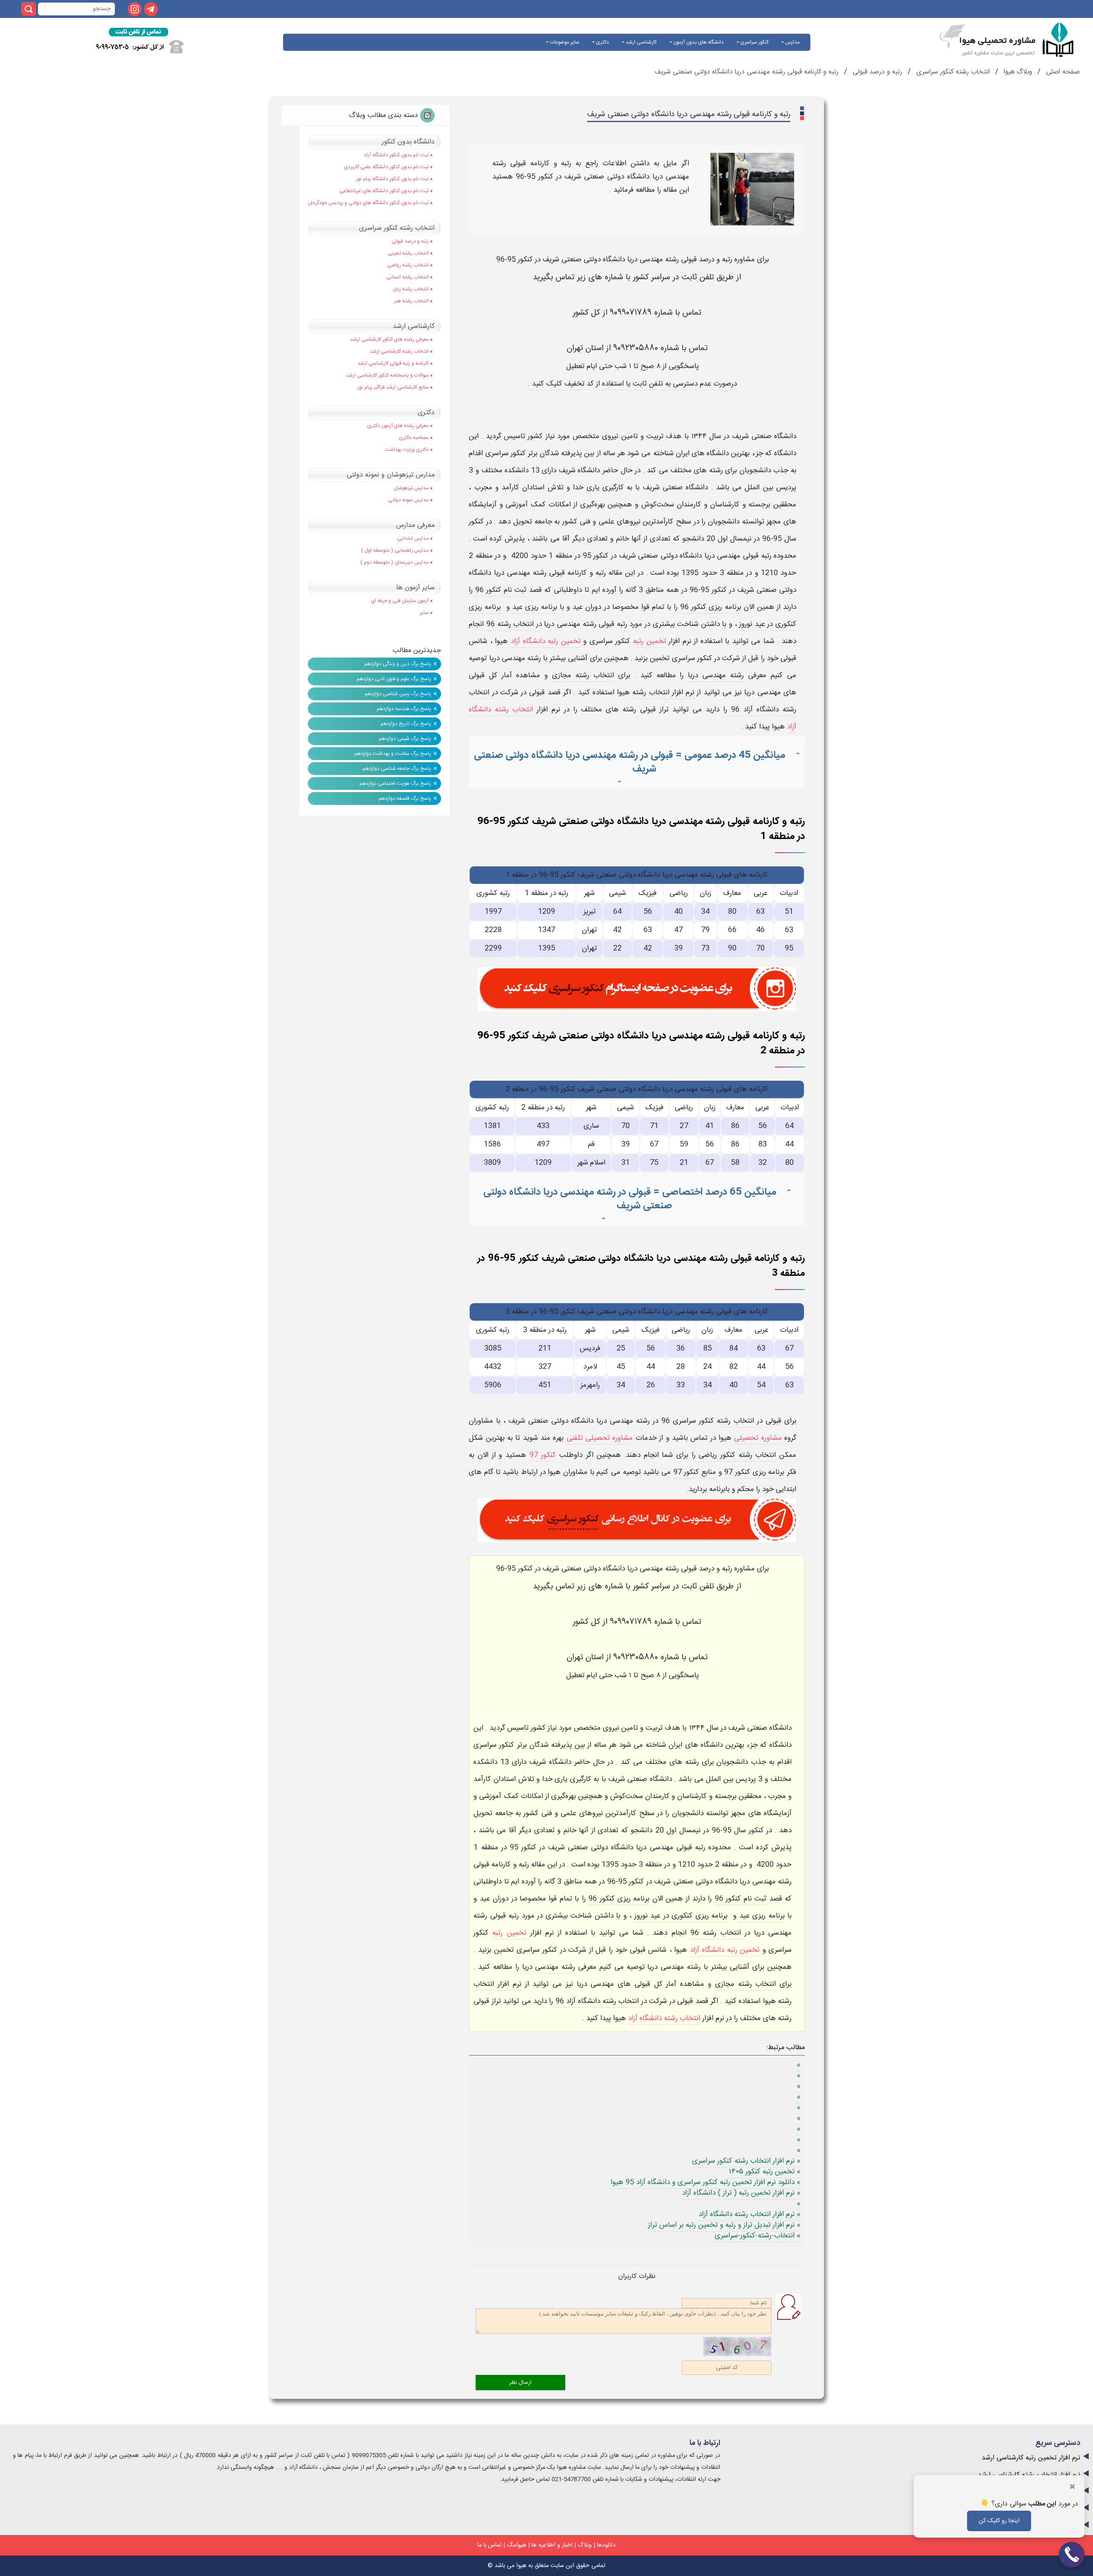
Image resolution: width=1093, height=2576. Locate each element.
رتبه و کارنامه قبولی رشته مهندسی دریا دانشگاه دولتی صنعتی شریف (747, 72)
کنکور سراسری (754, 42)
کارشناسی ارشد (640, 42)
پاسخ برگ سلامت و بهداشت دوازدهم (393, 754)
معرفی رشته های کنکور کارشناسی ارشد (389, 339)
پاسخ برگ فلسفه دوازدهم (405, 798)
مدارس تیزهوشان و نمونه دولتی (391, 475)
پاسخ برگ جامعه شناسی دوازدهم (397, 769)
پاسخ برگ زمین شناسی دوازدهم (398, 694)
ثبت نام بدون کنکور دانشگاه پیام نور (392, 179)
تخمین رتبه (650, 641)
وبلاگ (585, 2545)
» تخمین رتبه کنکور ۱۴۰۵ (765, 2172)
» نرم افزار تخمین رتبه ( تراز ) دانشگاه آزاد (741, 2193)
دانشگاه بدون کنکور (408, 142)
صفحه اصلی (1062, 72)
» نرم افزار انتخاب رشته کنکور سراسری (746, 2161)
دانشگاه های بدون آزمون (698, 42)
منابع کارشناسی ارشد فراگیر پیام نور (393, 387)
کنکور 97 (543, 1455)
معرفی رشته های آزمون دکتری (398, 426)
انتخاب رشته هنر (411, 301)
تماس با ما (490, 2545)
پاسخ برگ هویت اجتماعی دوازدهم (395, 784)
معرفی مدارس (415, 525)
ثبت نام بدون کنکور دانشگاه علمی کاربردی (386, 167)
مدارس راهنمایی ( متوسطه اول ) (395, 550)
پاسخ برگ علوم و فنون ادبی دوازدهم (394, 679)
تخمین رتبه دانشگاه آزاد (546, 641)
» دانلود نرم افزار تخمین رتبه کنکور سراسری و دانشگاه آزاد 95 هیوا (706, 2182)
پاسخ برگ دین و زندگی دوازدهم (398, 664)
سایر (424, 613)
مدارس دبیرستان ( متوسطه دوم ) (395, 562)
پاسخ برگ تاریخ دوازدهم (406, 724)
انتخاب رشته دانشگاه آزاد (664, 2018)
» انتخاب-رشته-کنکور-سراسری (758, 2236)
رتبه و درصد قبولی (876, 72)
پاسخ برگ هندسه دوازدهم (404, 709)
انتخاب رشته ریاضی (408, 265)
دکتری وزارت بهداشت (407, 450)
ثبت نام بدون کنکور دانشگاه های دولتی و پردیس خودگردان (368, 203)
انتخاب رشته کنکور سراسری (952, 72)
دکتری (602, 42)
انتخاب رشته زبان (411, 289)
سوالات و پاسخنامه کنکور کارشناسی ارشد (387, 375)
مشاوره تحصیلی (758, 1438)
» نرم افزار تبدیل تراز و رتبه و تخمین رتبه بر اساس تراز (724, 2225)
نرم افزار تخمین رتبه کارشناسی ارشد (1031, 2458)
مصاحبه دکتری (414, 438)
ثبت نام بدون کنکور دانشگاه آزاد (396, 155)
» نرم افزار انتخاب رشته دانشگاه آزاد (750, 2214)
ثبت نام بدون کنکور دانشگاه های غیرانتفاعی (384, 191)
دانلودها (606, 2545)
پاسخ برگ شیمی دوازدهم (405, 739)
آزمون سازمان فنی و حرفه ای (400, 601)
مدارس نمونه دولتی (408, 500)
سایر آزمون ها (415, 588)
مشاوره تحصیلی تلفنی (600, 1438)
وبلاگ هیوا (1017, 72)
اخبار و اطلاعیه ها (552, 2545)
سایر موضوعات (564, 42)
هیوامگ (517, 2545)
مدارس (792, 42)
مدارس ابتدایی (413, 538)
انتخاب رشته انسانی (408, 277)
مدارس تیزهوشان (411, 488)
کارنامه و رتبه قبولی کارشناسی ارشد (393, 363)
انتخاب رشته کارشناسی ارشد (399, 351)
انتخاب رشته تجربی (408, 253)
